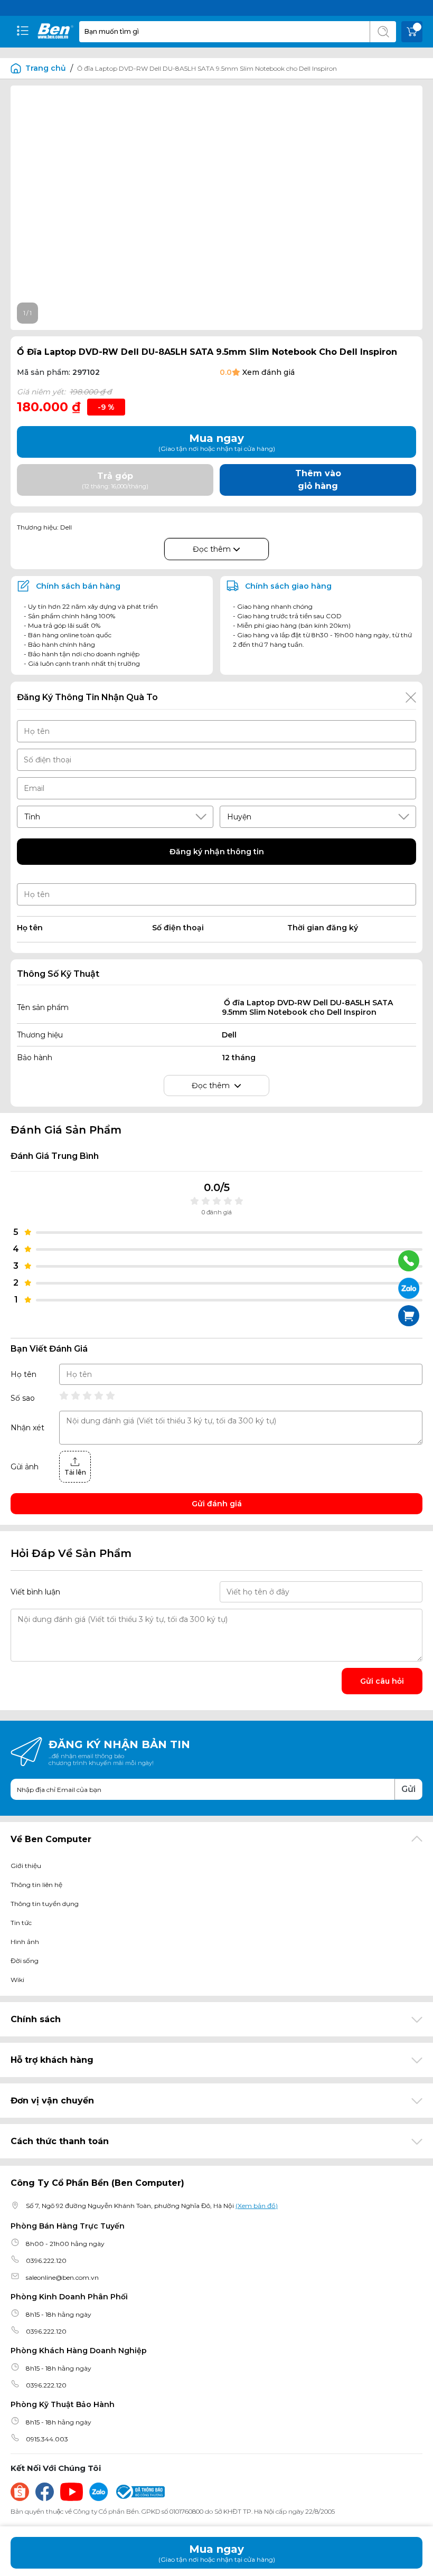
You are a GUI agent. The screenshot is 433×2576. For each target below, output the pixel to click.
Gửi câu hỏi (382, 1681)
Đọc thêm (213, 549)
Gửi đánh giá (217, 1504)
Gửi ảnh (25, 1467)
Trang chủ (46, 68)
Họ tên (23, 1374)
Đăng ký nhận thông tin (217, 852)
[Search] (383, 32)
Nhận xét (27, 1428)
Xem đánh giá (269, 372)
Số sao (23, 1398)
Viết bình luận (35, 1592)
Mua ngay (217, 2553)
